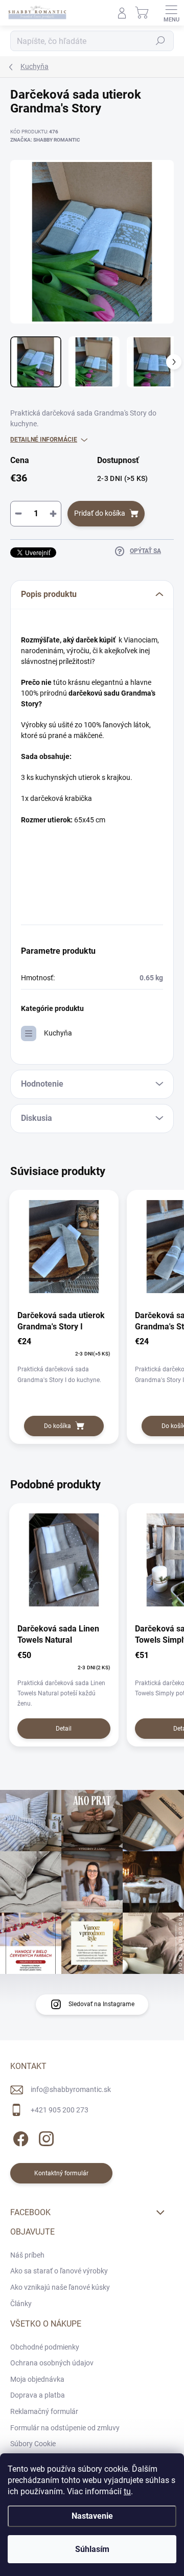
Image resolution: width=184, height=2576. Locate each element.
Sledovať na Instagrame (101, 2004)
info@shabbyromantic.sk (71, 2089)
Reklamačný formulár (44, 2411)
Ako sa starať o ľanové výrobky (59, 2271)
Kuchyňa (58, 1033)
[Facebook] (19, 2137)
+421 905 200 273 (60, 2110)
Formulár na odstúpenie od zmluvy (65, 2428)
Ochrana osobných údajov (52, 2363)
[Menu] (171, 13)
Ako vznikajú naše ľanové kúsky (60, 2287)
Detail (64, 1729)
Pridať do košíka (100, 513)
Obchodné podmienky (45, 2347)
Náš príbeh (27, 2255)
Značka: (45, 140)
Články (21, 2304)
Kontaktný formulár (61, 2173)
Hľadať (160, 41)
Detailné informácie (44, 440)
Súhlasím (92, 2549)
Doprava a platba (38, 2395)
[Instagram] (45, 2137)
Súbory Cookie (33, 2444)
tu (127, 2491)
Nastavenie (92, 2516)
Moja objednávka (37, 2379)
